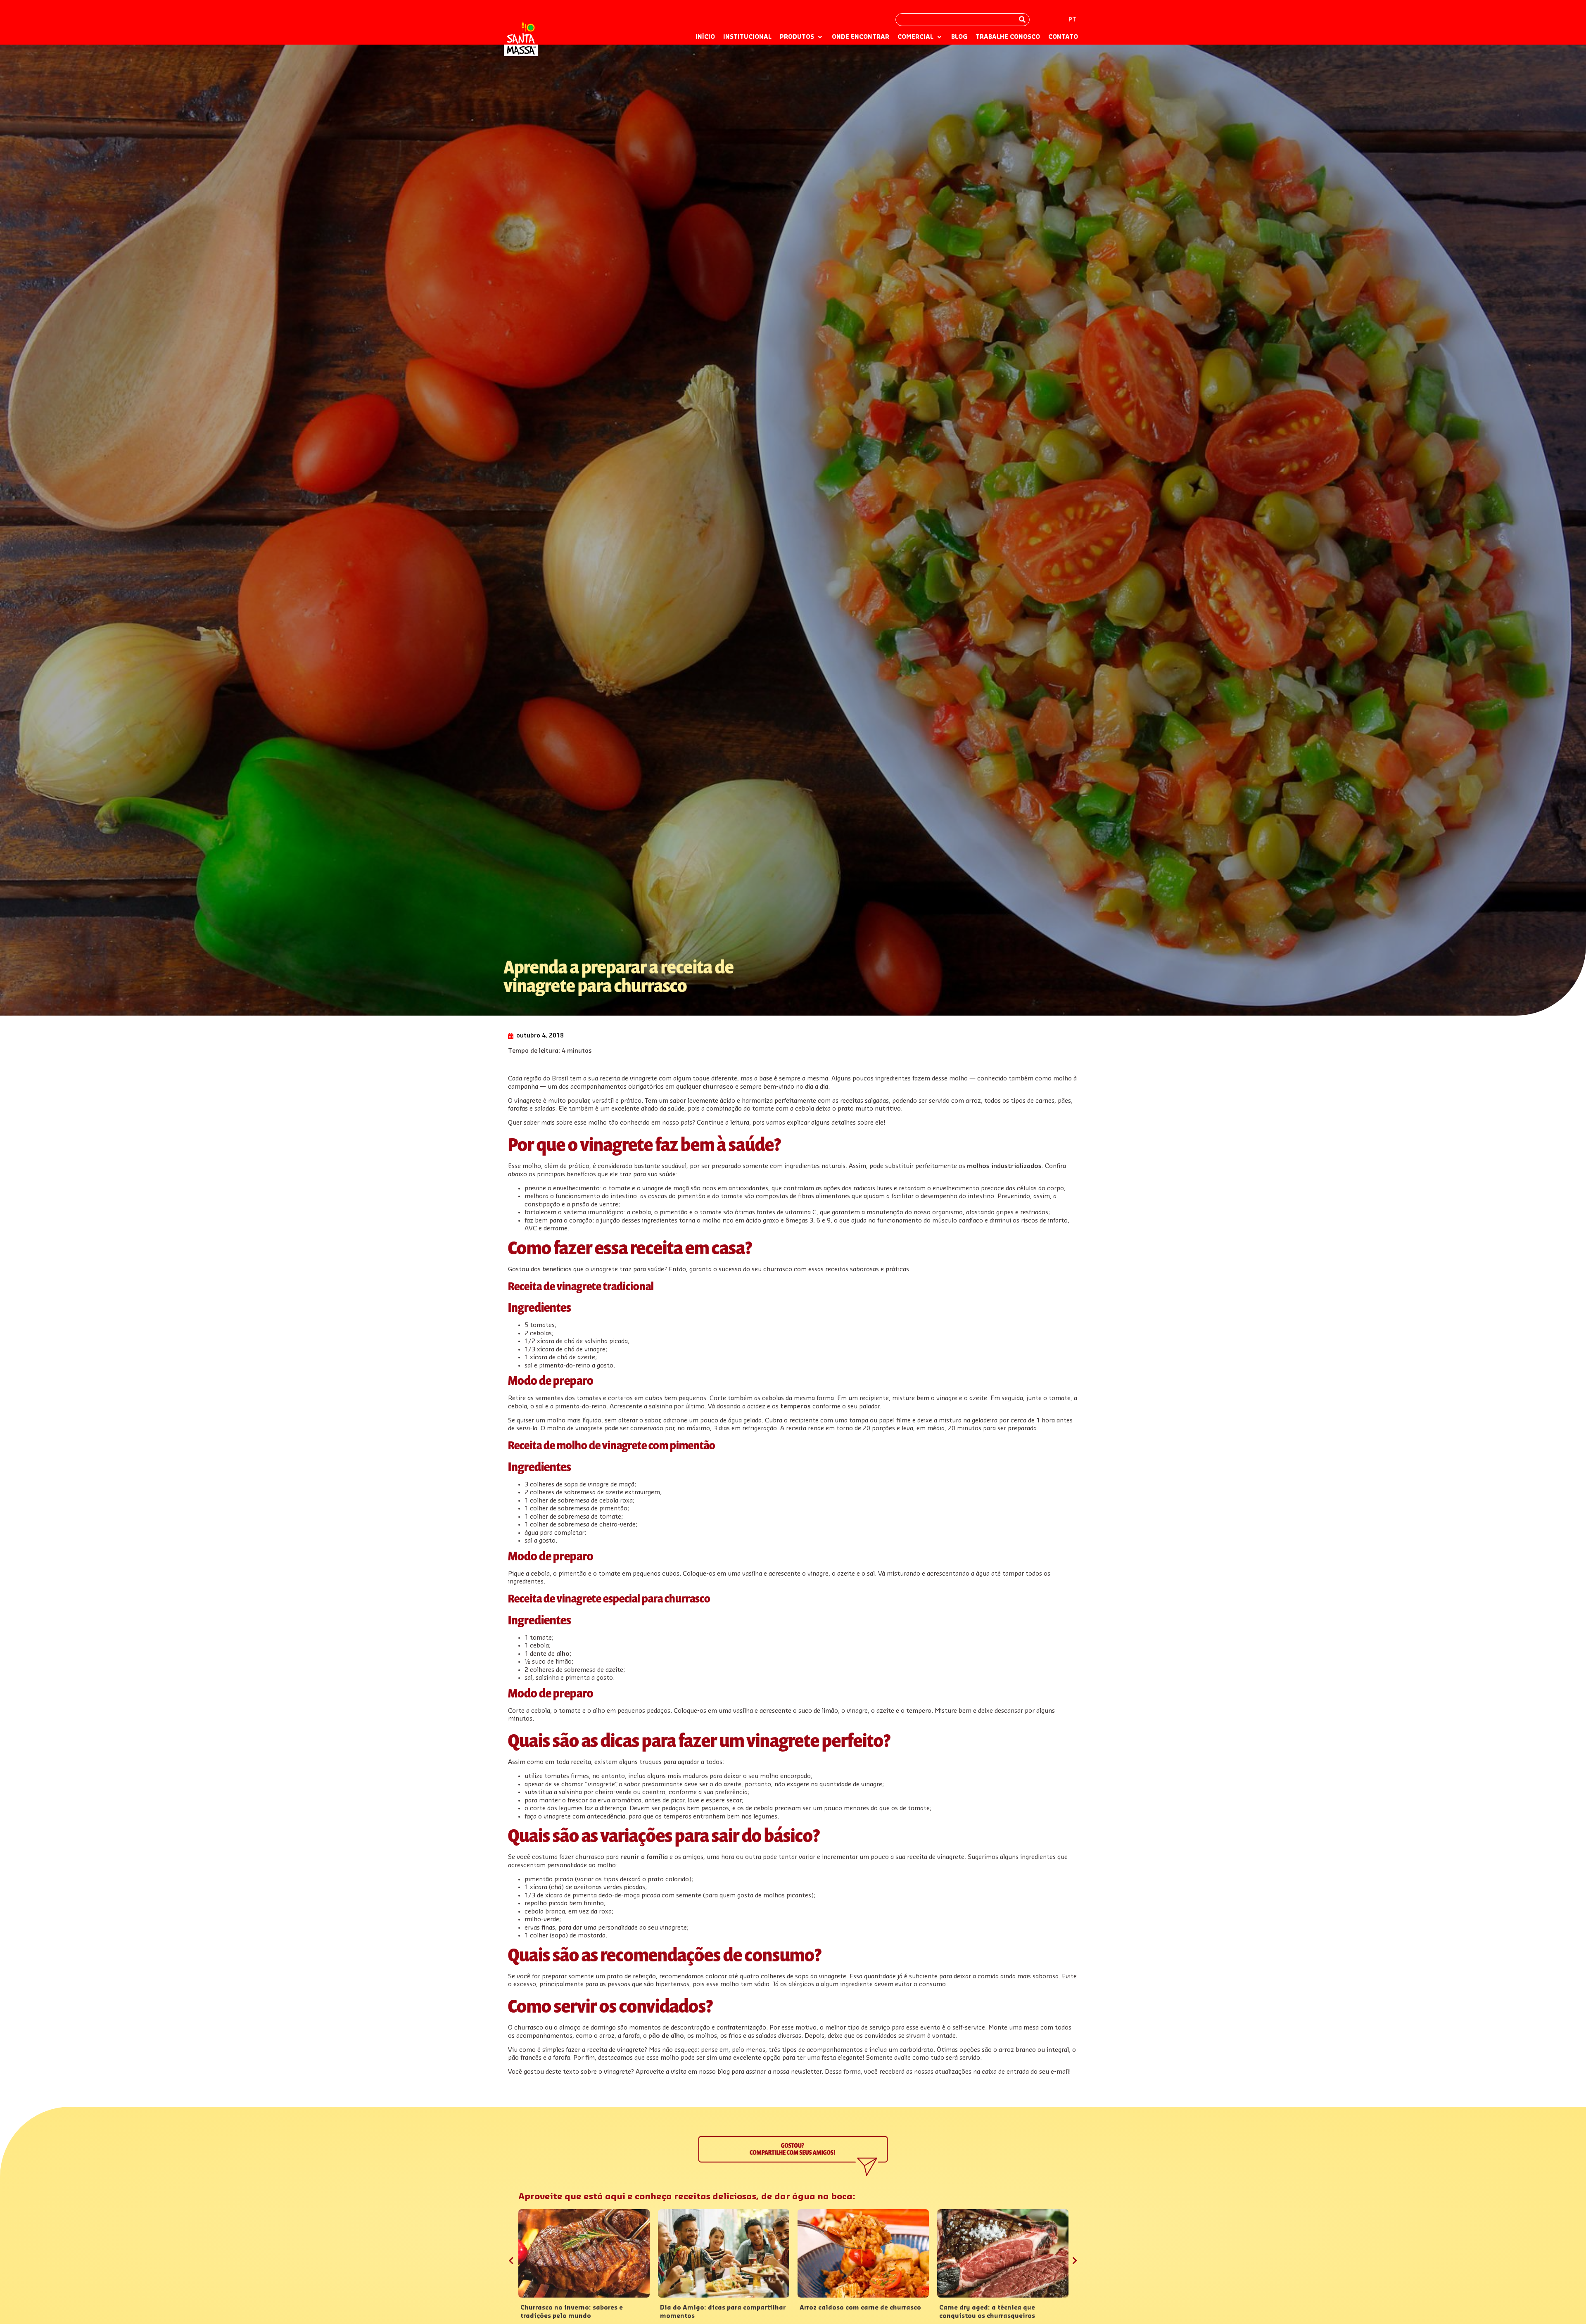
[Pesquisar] (1022, 20)
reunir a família (644, 1857)
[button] (802, 38)
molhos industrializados (1004, 1166)
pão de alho (666, 2036)
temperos (795, 1407)
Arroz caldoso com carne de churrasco (860, 2308)
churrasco (718, 1087)
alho (563, 1654)
